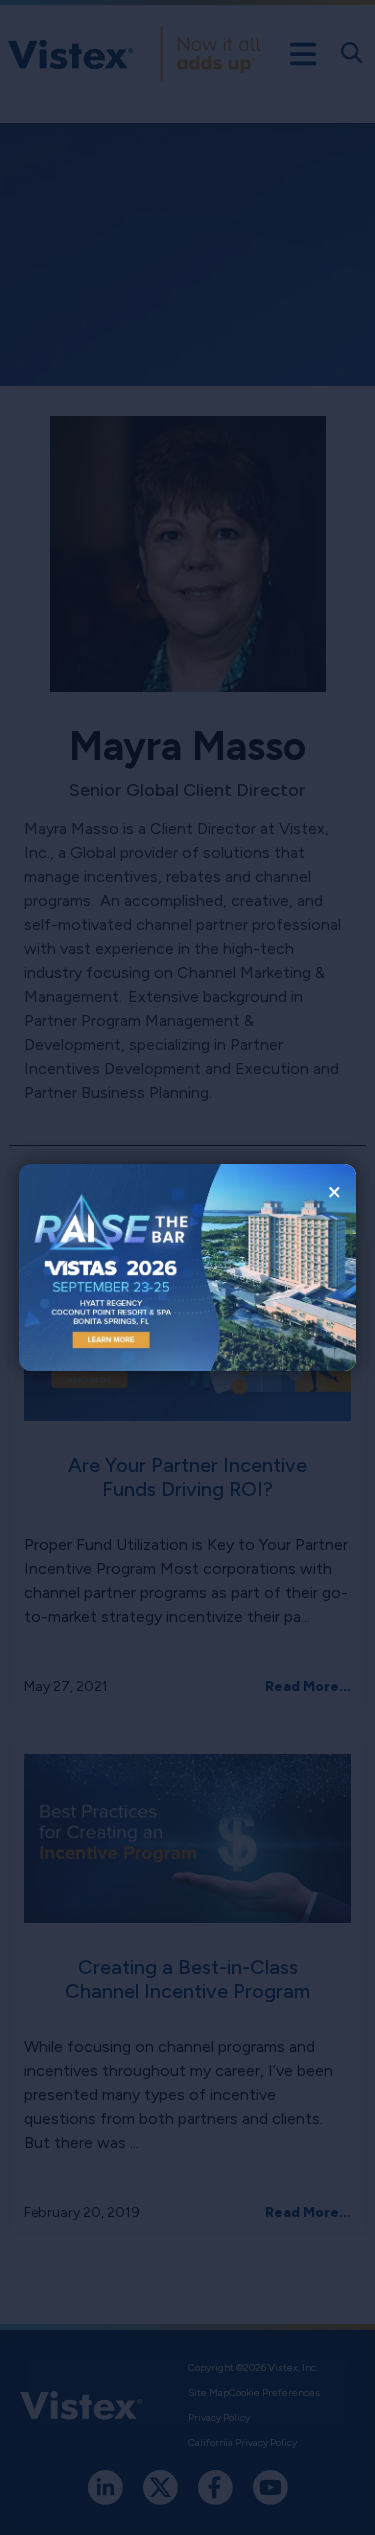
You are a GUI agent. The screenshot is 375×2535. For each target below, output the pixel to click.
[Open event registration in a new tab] (103, 1267)
